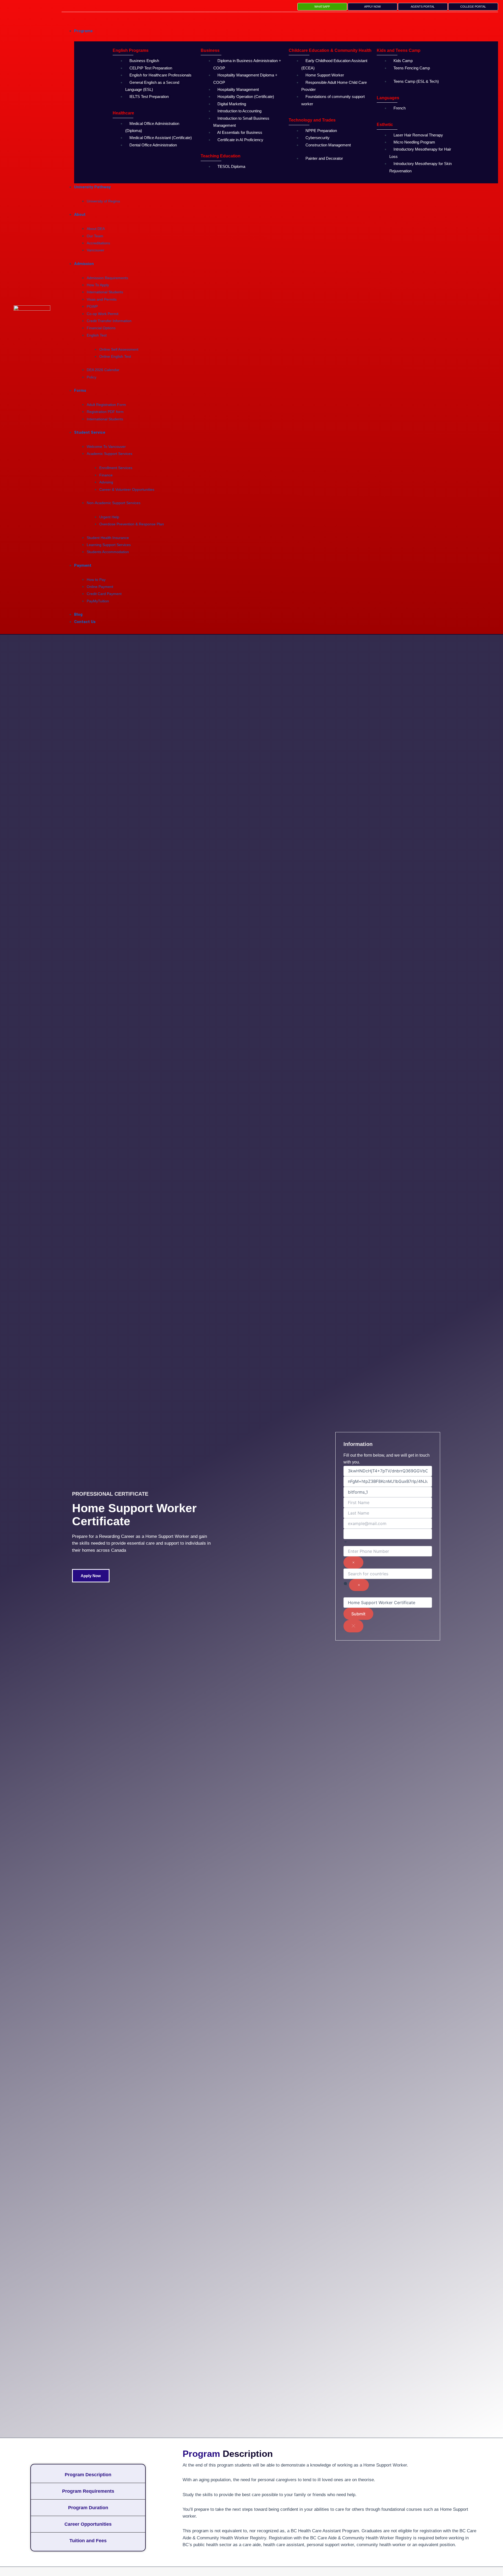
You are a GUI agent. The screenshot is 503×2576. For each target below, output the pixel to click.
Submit (358, 1614)
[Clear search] (359, 1585)
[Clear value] (353, 1562)
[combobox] (388, 1542)
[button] (280, 20)
